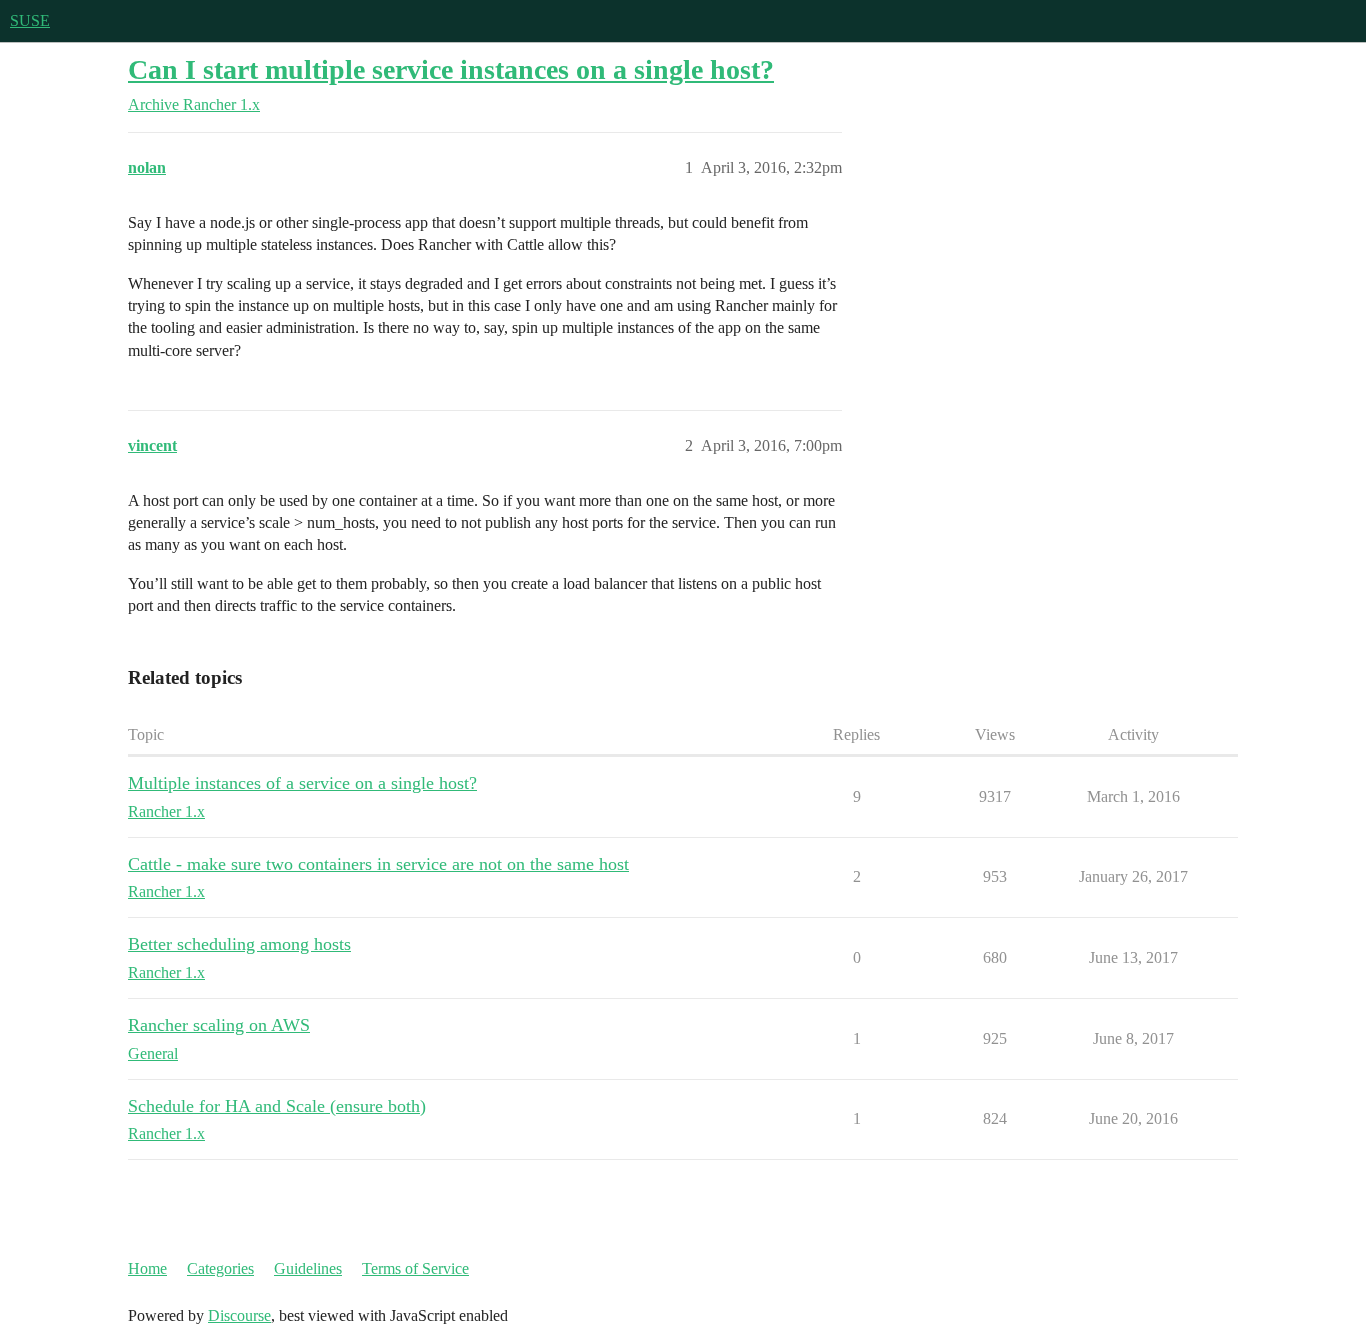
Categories (220, 1268)
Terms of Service (415, 1268)
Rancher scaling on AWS (219, 1025)
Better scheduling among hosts (239, 944)
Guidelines (308, 1268)
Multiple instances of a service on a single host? (302, 783)
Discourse (239, 1315)
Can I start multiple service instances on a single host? (451, 69)
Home (147, 1268)
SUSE (30, 20)
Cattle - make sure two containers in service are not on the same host (378, 864)
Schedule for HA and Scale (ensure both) (277, 1106)
